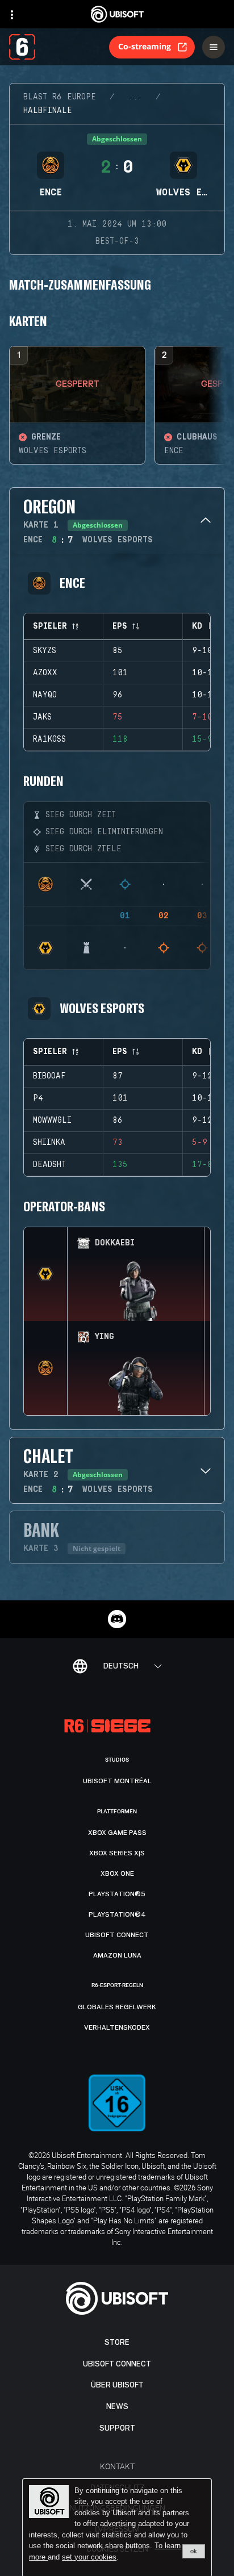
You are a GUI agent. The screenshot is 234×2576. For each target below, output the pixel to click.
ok (194, 2551)
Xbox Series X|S (117, 1853)
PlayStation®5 (117, 1894)
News (117, 2406)
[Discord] (117, 1619)
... (135, 97)
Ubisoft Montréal (117, 1781)
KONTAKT (117, 2466)
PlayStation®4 (117, 1914)
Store (117, 2342)
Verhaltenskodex (117, 2027)
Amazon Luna (117, 1955)
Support (117, 2428)
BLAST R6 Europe (60, 97)
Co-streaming (145, 46)
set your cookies (89, 2557)
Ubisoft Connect (117, 2364)
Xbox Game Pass (117, 1833)
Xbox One (117, 1874)
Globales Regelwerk (117, 2007)
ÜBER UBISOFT (117, 2385)
